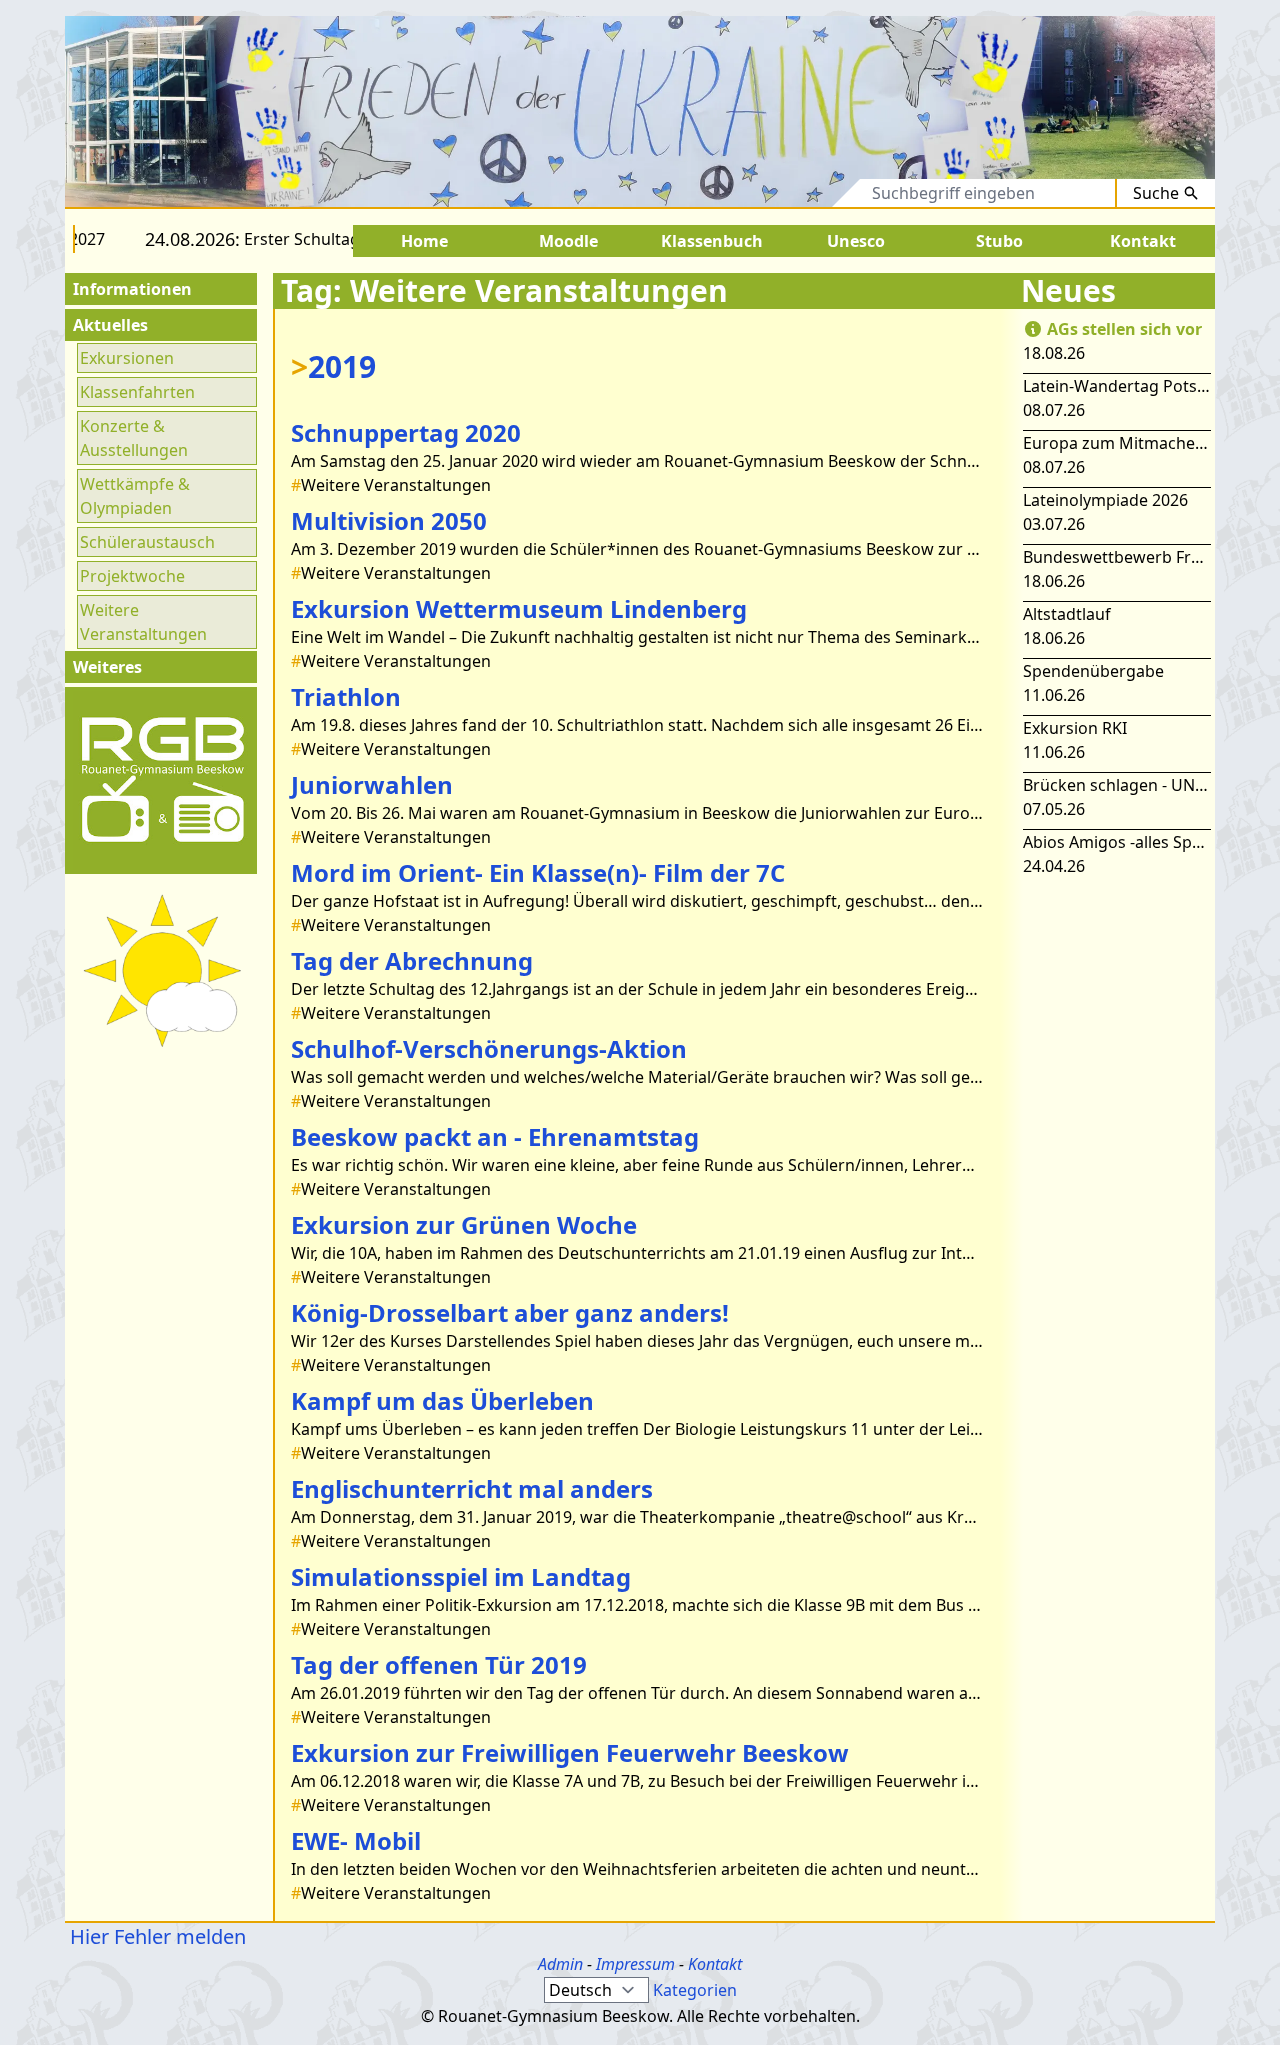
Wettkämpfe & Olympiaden (135, 496)
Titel (763, 193)
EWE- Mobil (356, 1840)
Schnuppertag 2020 (406, 432)
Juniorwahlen (372, 784)
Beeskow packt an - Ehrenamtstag (495, 1136)
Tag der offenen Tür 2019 (439, 1664)
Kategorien (695, 1990)
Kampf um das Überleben (442, 1400)
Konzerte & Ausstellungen (134, 438)
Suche (1156, 193)
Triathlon (346, 696)
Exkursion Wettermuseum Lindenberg (519, 608)
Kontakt (715, 1964)
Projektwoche (132, 576)
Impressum (635, 1964)
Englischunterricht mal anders (472, 1488)
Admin (560, 1964)
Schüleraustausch (147, 542)
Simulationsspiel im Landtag (461, 1576)
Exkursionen (127, 358)
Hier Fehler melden (155, 1936)
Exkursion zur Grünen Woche (464, 1224)
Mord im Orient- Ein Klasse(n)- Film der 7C (538, 872)
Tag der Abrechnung (412, 960)
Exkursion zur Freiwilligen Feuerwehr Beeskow (570, 1752)
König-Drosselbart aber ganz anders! (510, 1312)
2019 (333, 366)
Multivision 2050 (389, 520)
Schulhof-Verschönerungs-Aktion (489, 1048)
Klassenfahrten (137, 392)
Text (826, 193)
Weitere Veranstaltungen (143, 622)
